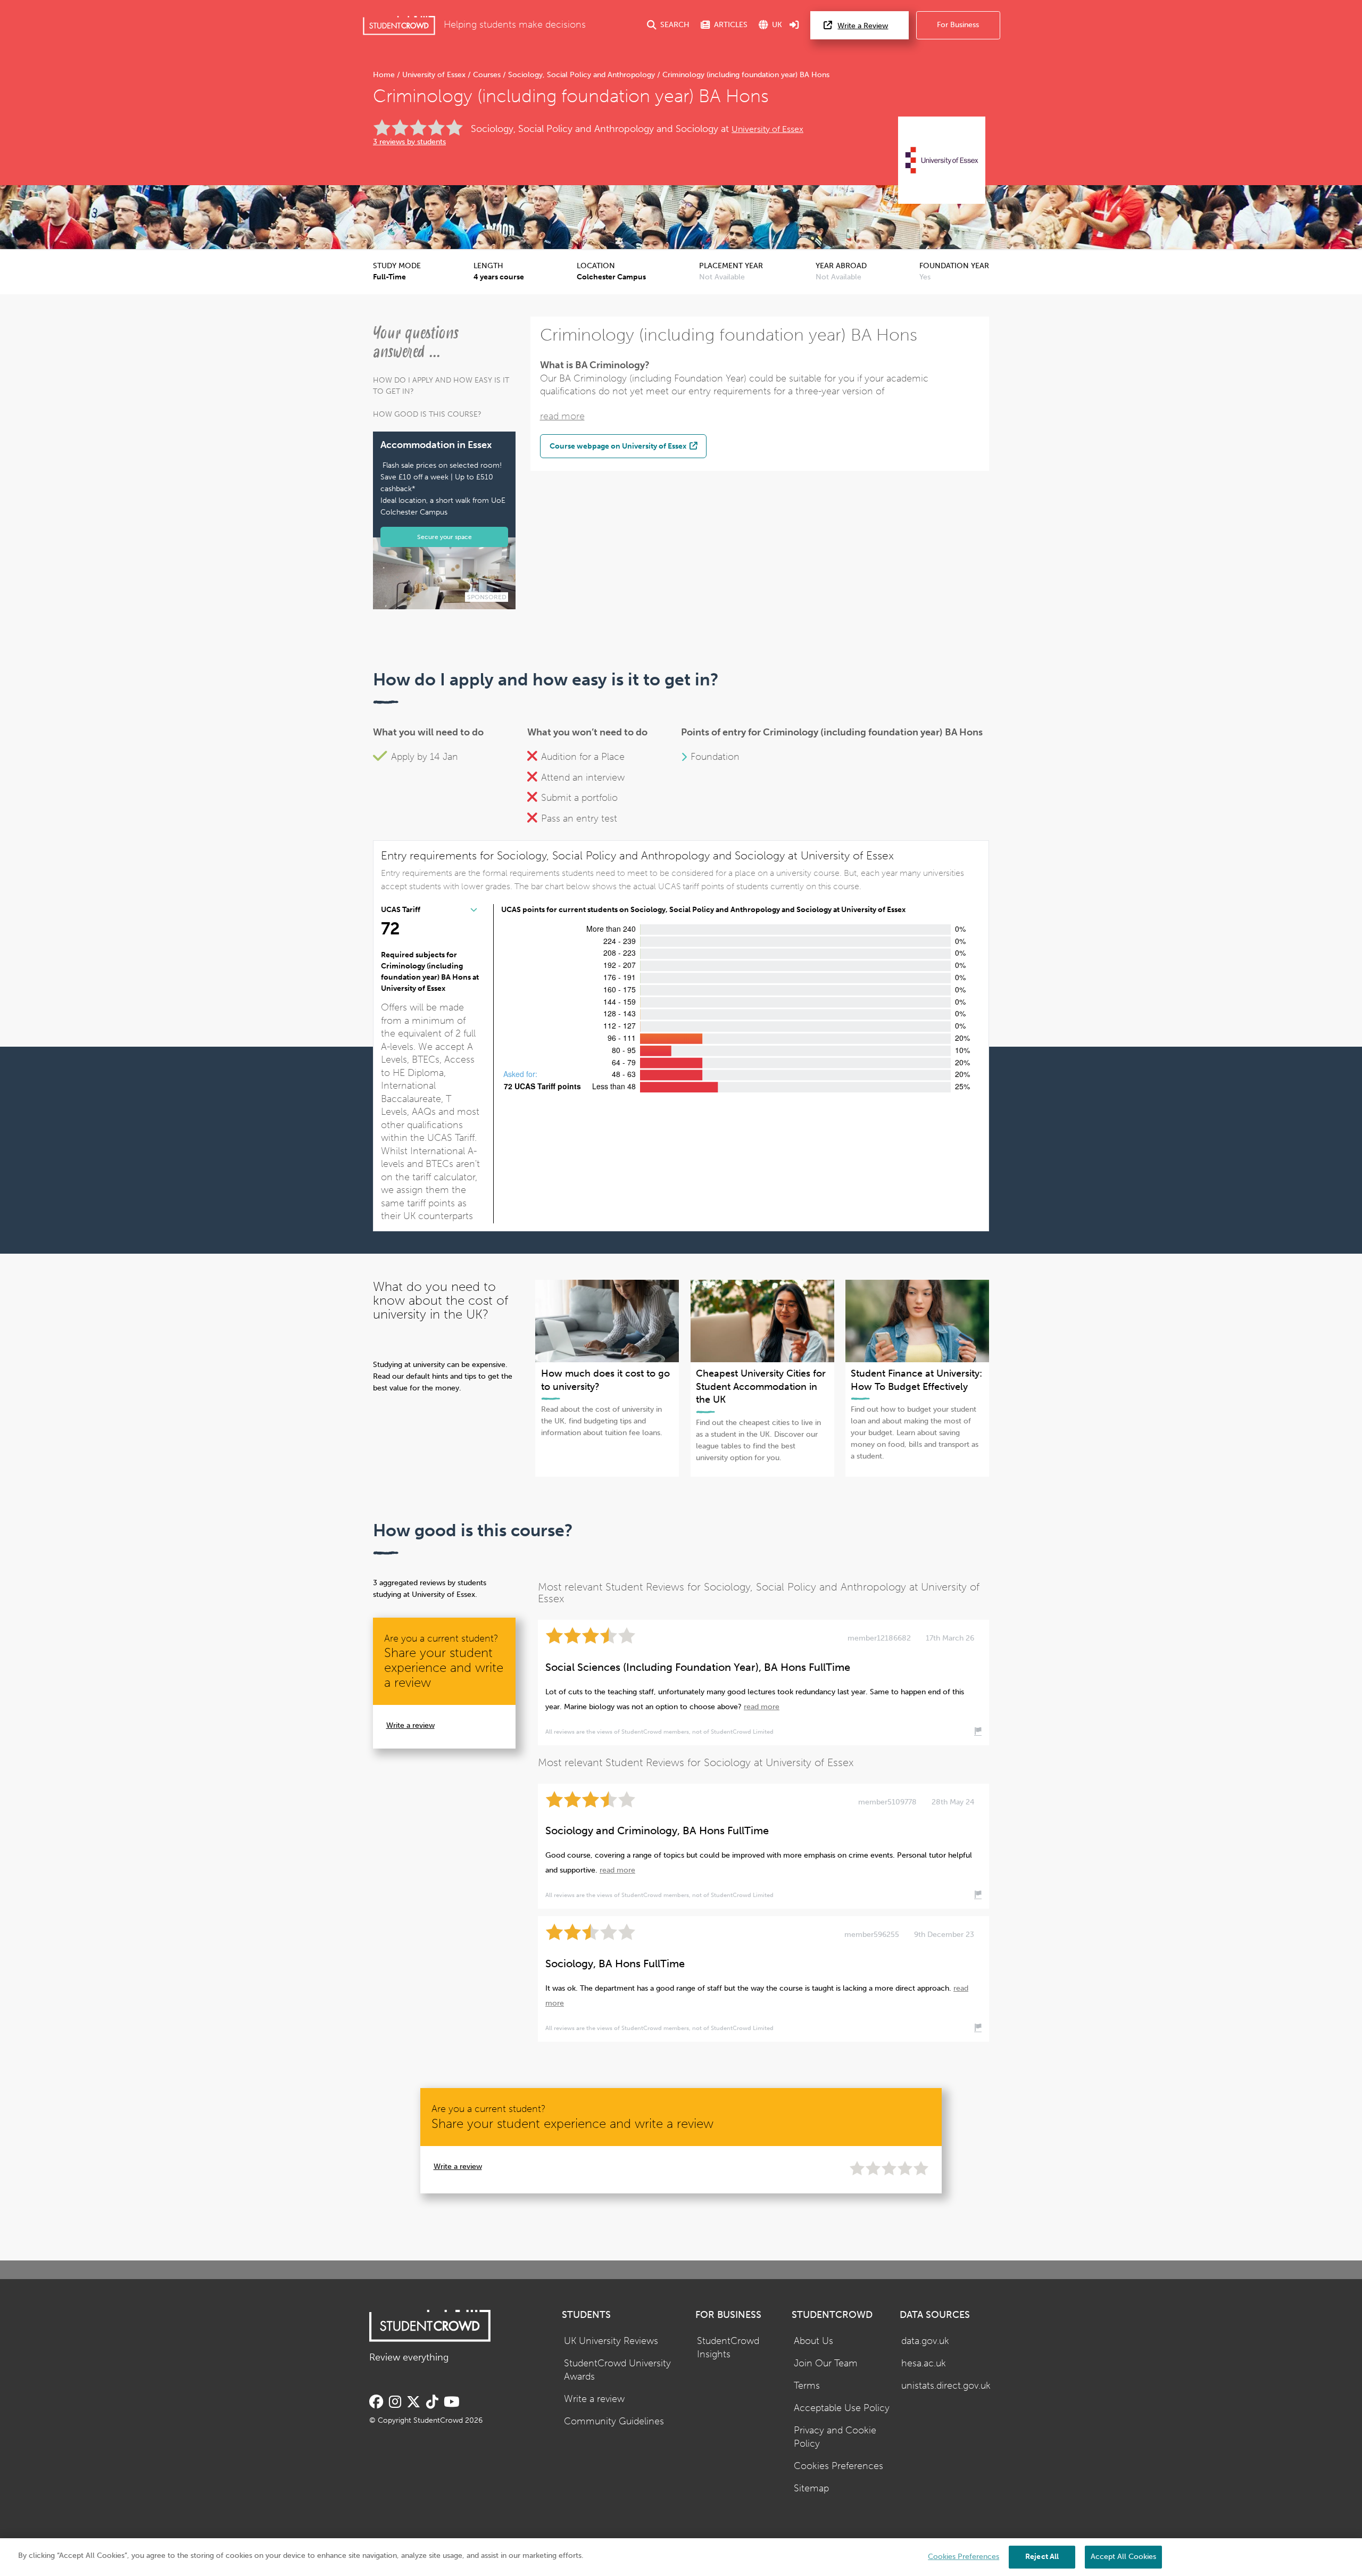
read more (562, 416)
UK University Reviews (611, 2341)
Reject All (1042, 2557)
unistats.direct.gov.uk (946, 2386)
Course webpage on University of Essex (619, 446)
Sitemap (811, 2488)
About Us (813, 2341)
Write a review (410, 1725)
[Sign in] (794, 25)
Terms (807, 2386)
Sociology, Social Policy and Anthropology (582, 75)
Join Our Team (826, 2363)
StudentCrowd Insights (728, 2348)
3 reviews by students (409, 142)
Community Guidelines (614, 2421)
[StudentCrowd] (399, 25)
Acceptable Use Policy (842, 2408)
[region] (681, 2557)
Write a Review (863, 26)
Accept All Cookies (1123, 2557)
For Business (958, 25)
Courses (487, 75)
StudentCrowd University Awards (617, 2370)
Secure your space (445, 537)
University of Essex (434, 75)
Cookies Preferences (838, 2466)
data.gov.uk (925, 2341)
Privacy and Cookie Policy (835, 2437)
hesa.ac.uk (924, 2363)
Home (385, 75)
